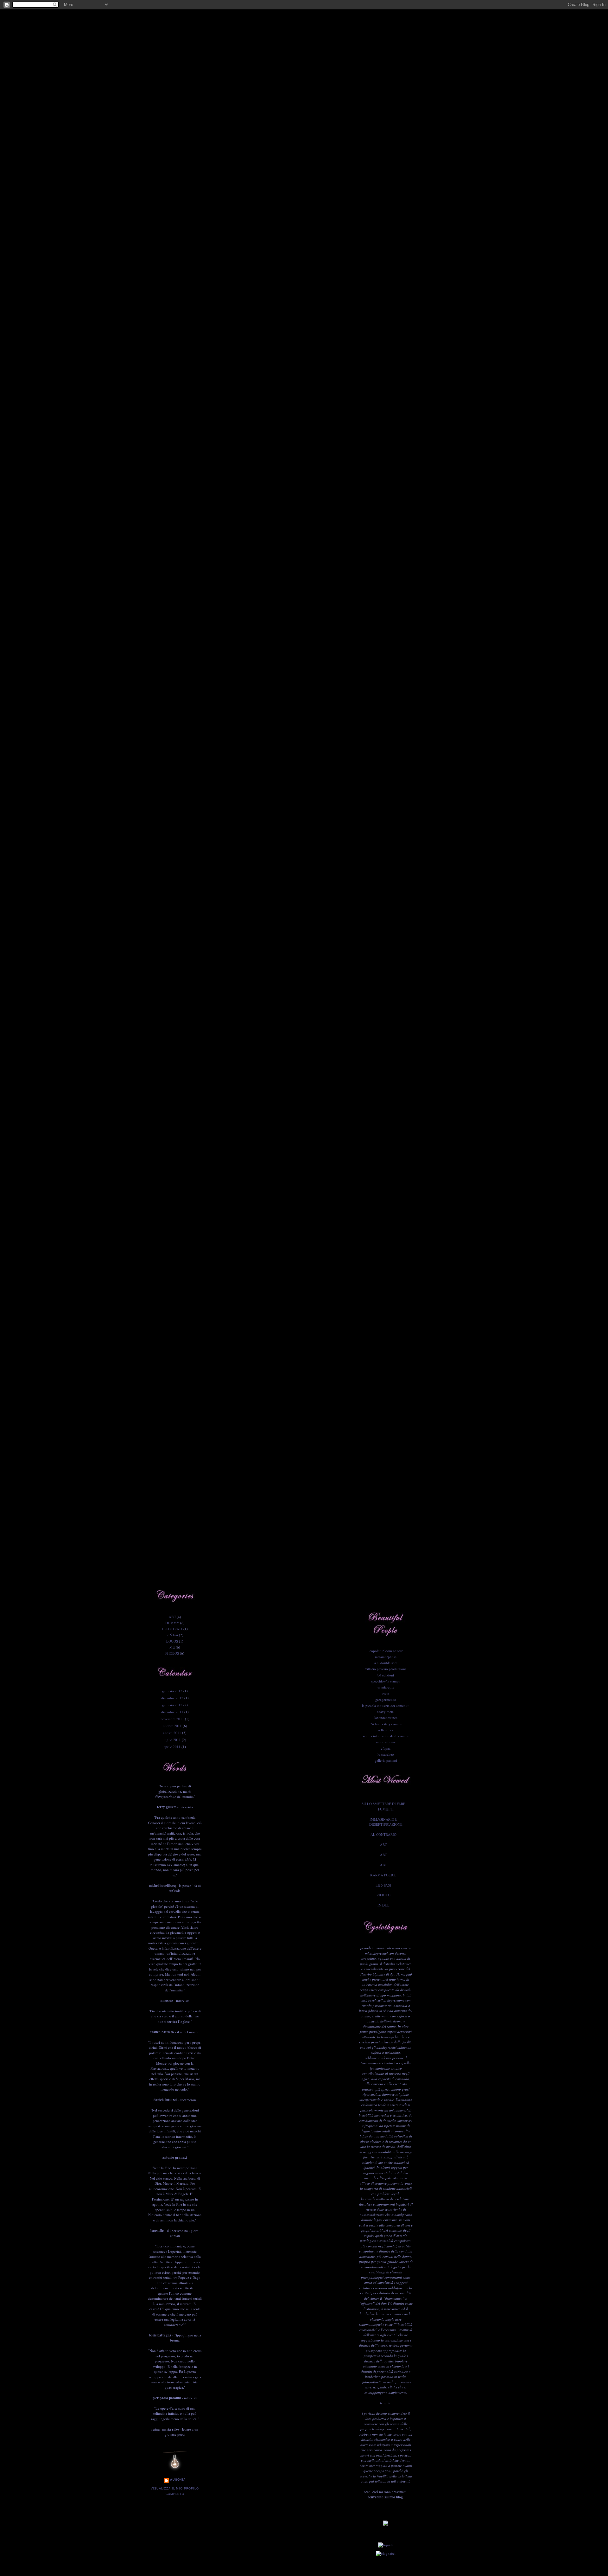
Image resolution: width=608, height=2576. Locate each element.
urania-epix (386, 1687)
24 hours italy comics (386, 1724)
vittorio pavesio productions (386, 1669)
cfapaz (386, 1748)
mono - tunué (386, 1742)
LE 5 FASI (383, 1885)
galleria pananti (386, 1760)
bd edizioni (386, 1675)
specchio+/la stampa (386, 1681)
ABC (172, 1617)
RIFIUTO (383, 1895)
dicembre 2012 (172, 1698)
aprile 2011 (172, 1747)
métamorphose (386, 1657)
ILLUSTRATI (172, 1629)
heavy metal (386, 1711)
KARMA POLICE (383, 1875)
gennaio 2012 (172, 1705)
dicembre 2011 (172, 1712)
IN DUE (383, 1905)
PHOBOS (172, 1653)
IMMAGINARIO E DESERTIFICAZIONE (386, 1822)
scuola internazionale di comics (386, 1736)
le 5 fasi (172, 1635)
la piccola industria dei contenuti (386, 1705)
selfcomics (386, 1730)
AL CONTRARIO (383, 1834)
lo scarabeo (386, 1754)
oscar (386, 1693)
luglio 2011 (172, 1740)
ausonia (178, 2480)
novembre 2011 (172, 1719)
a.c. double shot (386, 1663)
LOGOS (172, 1641)
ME (172, 1647)
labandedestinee (386, 1717)
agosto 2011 (172, 1733)
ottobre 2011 (172, 1726)
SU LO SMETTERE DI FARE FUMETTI (383, 1806)
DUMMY (172, 1623)
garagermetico (386, 1699)
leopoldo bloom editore (386, 1651)
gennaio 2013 (172, 1691)
